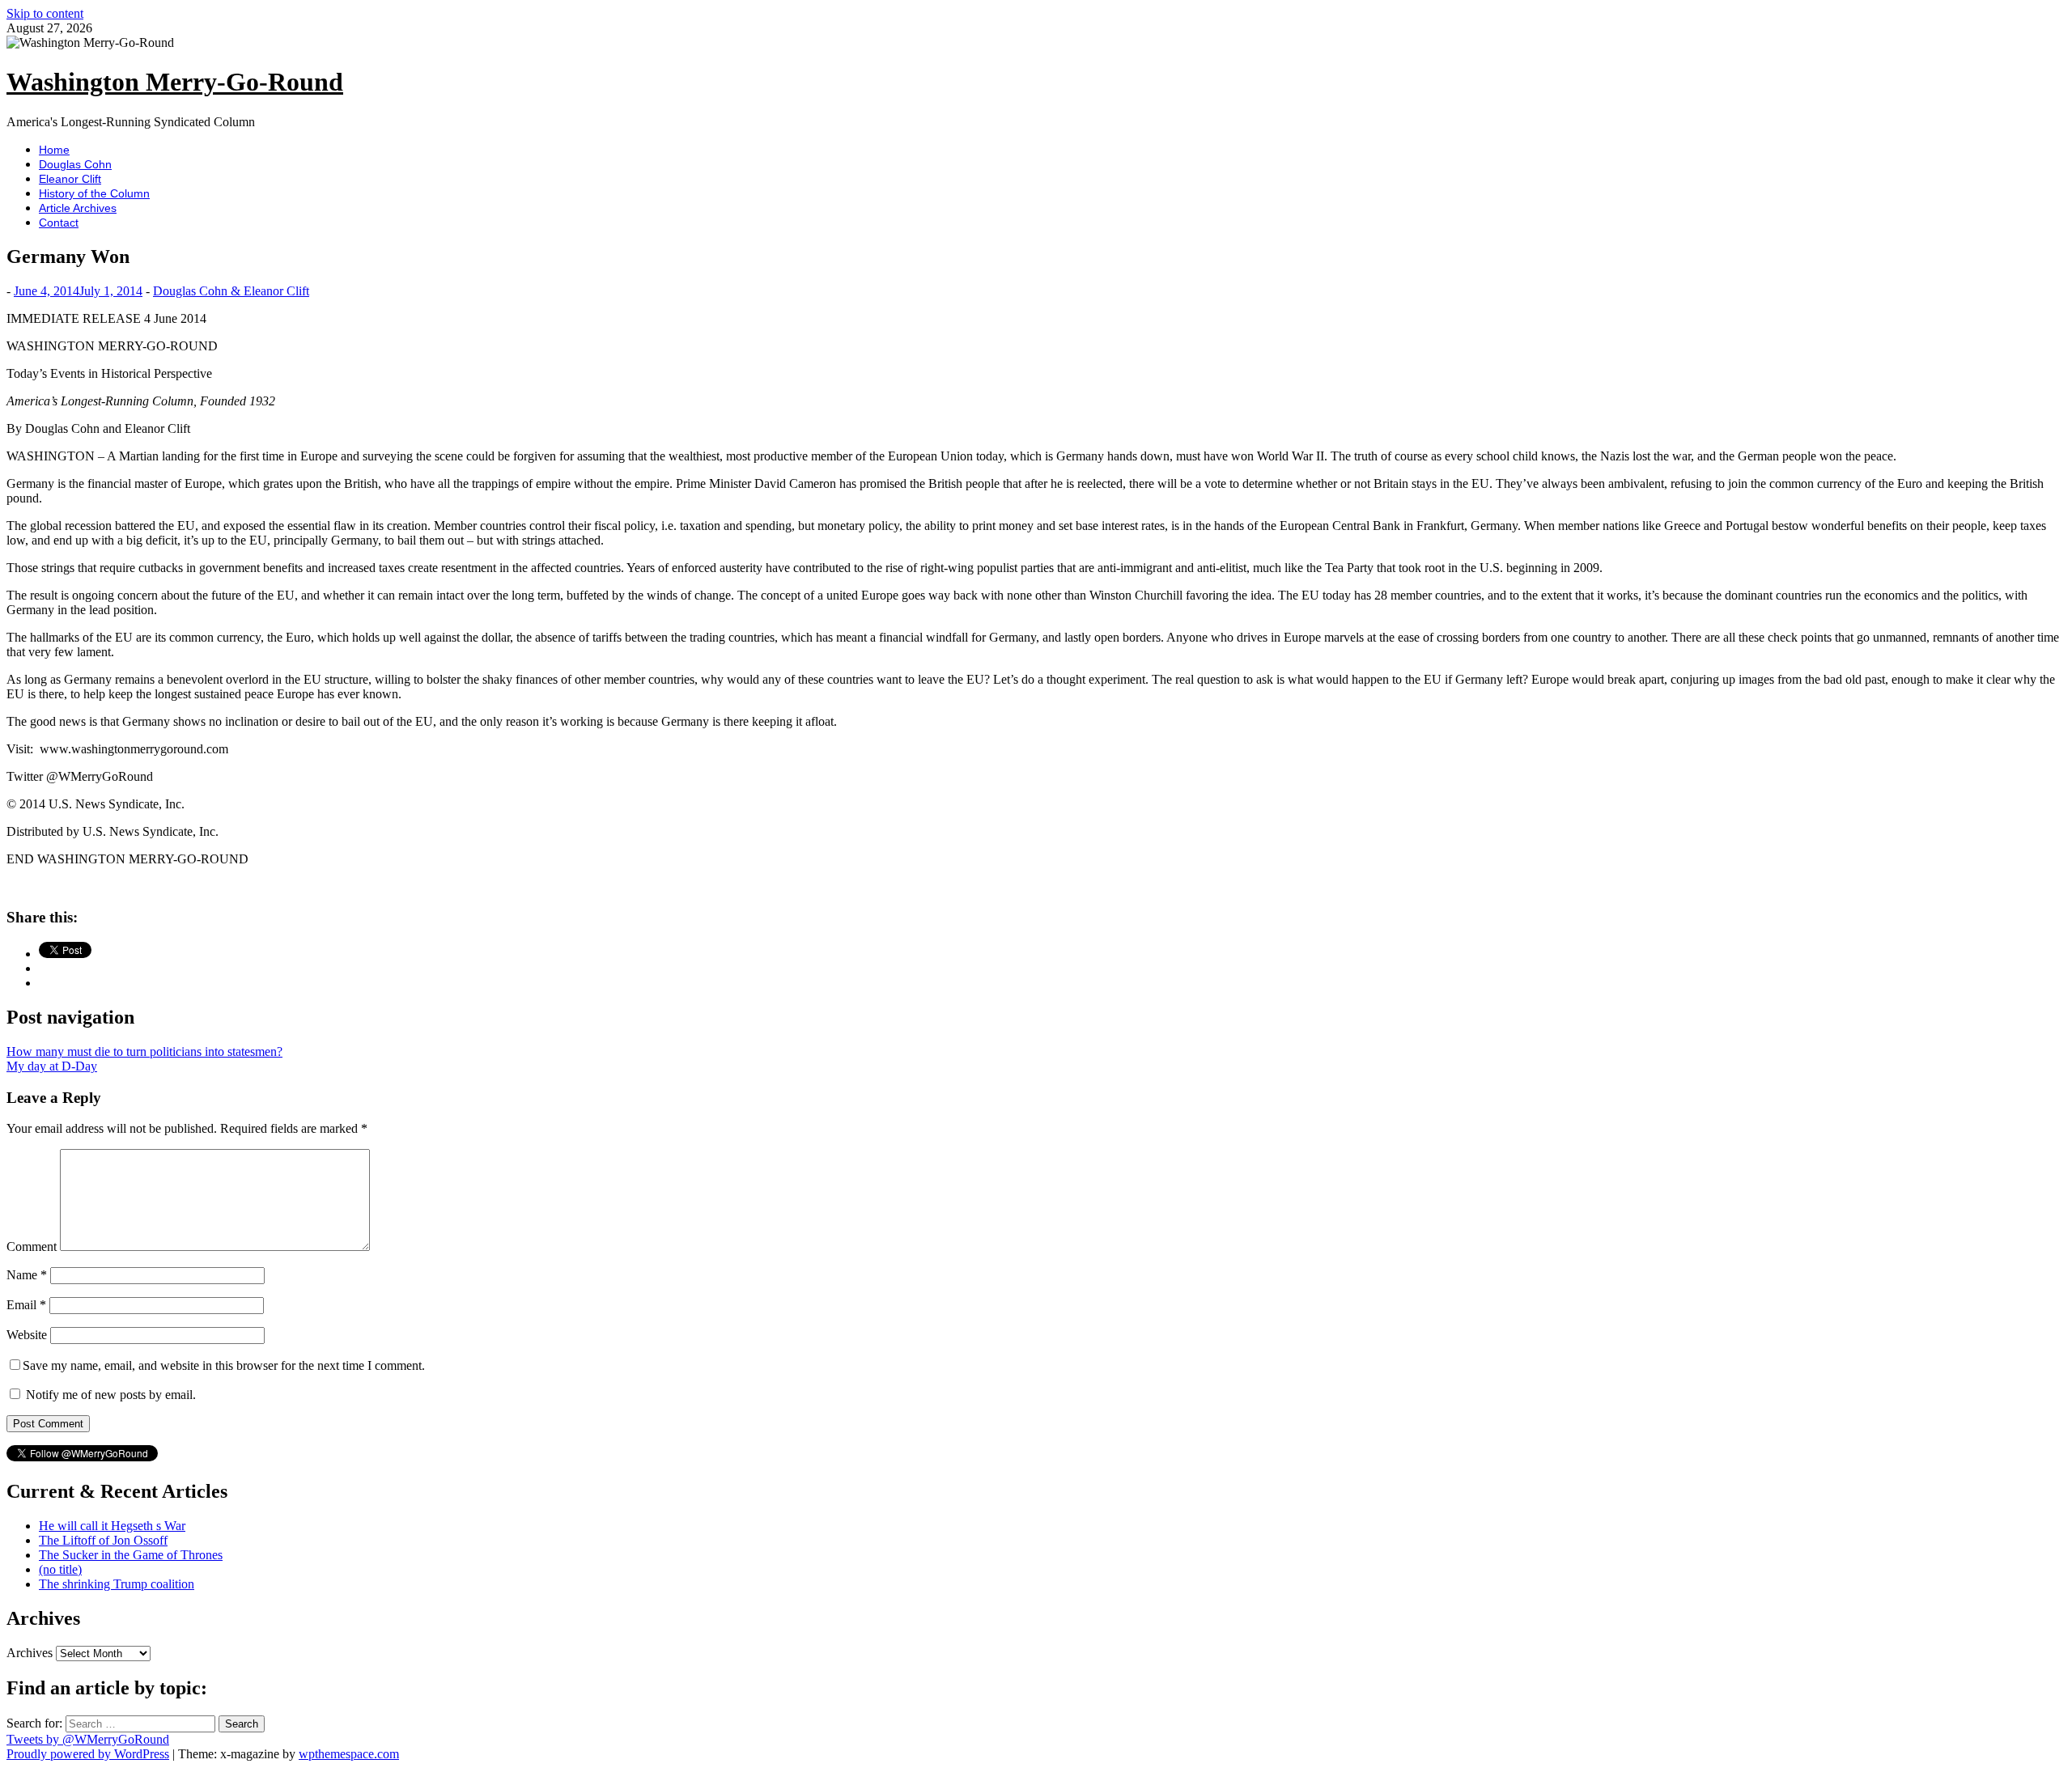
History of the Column (94, 193)
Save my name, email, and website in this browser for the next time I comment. (224, 1365)
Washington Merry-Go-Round (175, 82)
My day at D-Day (52, 1066)
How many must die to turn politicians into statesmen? (144, 1051)
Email (26, 1305)
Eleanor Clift (70, 179)
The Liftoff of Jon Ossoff (103, 1540)
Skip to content (45, 13)
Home (54, 150)
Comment (32, 1247)
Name (27, 1275)
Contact (59, 223)
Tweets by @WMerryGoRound (88, 1739)
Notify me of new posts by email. (111, 1395)
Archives (30, 1653)
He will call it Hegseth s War (112, 1526)
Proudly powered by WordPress (88, 1754)
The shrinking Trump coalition (117, 1584)
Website (27, 1335)
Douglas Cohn (75, 164)
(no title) (60, 1569)
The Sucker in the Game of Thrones (131, 1555)
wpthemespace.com (349, 1754)
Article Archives (78, 208)
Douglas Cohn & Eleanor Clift (231, 291)
